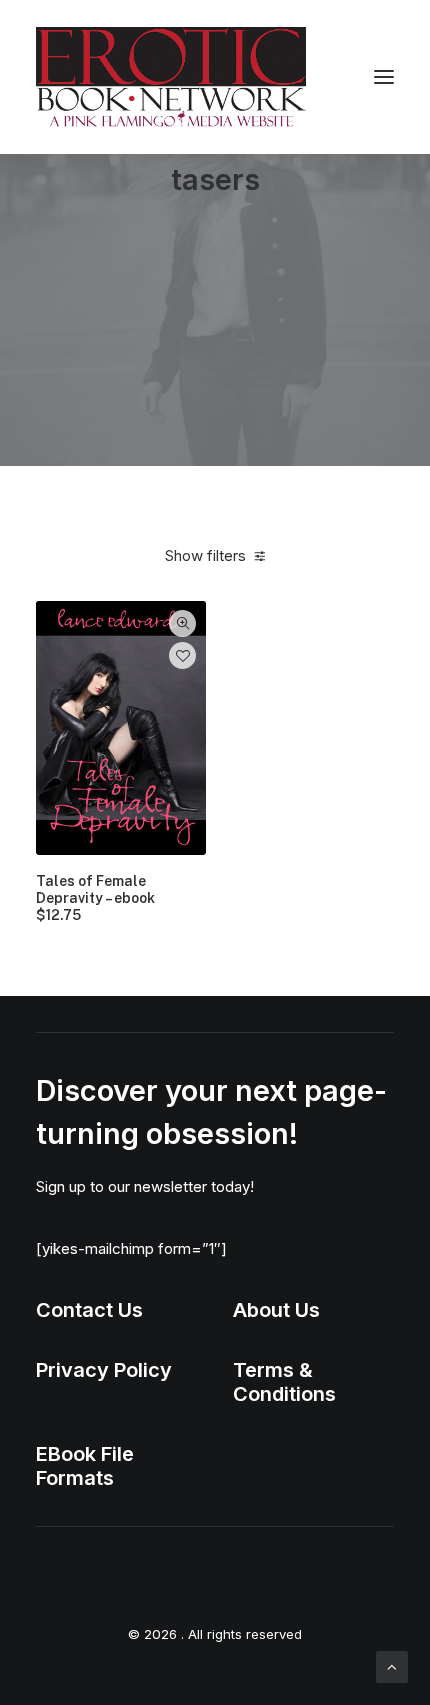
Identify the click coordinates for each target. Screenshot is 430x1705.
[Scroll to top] (392, 1665)
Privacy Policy (104, 1370)
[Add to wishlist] (182, 655)
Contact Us (89, 1310)
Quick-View (182, 623)
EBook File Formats (85, 1466)
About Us (276, 1310)
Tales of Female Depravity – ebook (95, 898)
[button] (384, 77)
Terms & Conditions (284, 1382)
